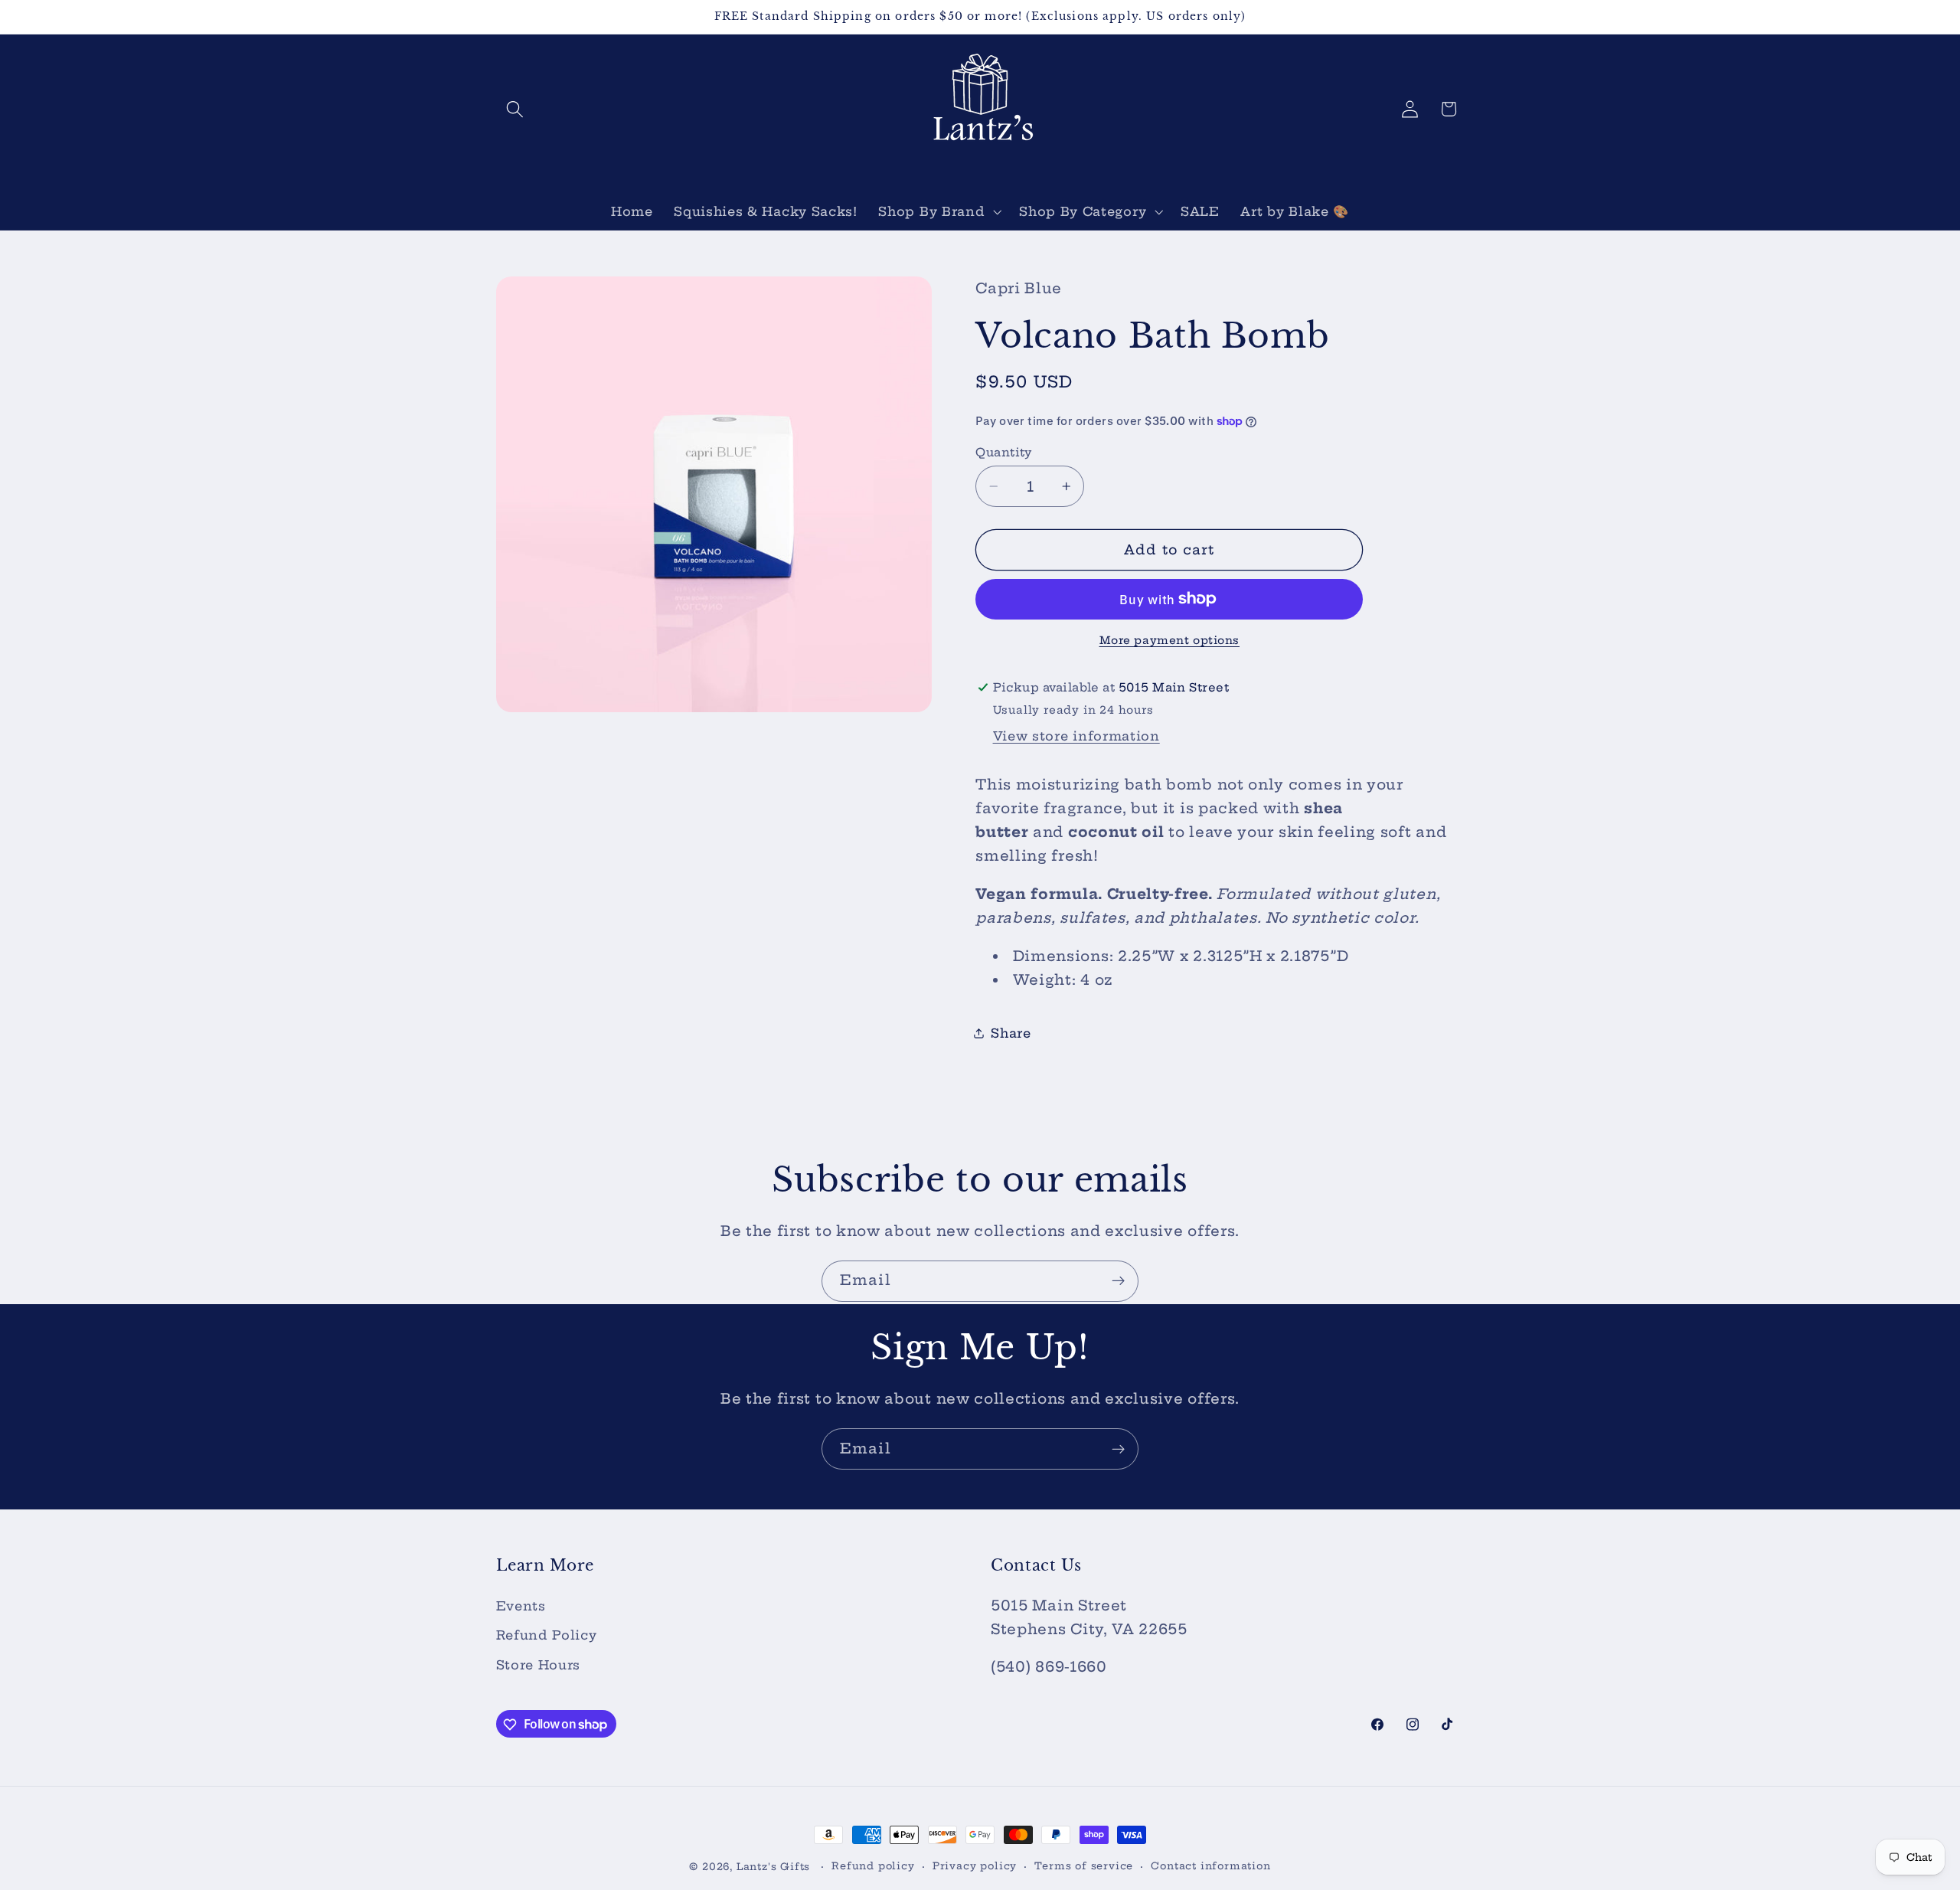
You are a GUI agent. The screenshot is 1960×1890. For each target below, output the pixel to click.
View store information (1076, 736)
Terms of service (1084, 1866)
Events (521, 1606)
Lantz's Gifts (773, 1867)
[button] (516, 109)
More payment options (1170, 640)
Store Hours (539, 1665)
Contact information (1210, 1866)
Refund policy (873, 1866)
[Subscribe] (1118, 1281)
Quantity (1004, 452)
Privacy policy (975, 1866)
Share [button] (1011, 1032)
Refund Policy (547, 1636)
